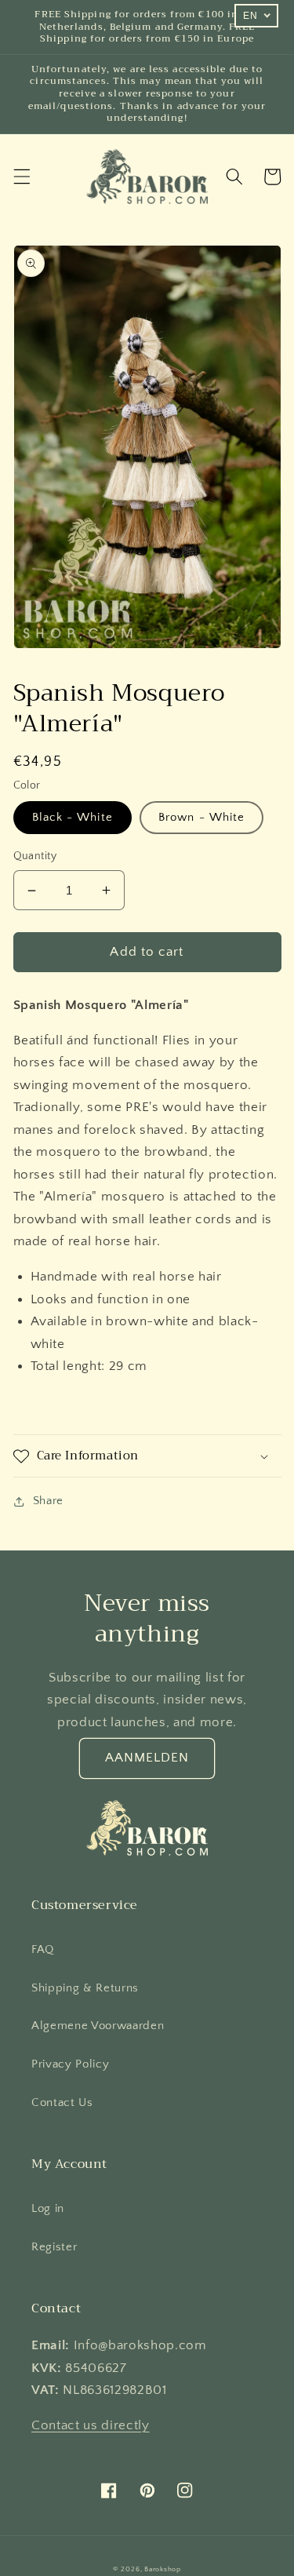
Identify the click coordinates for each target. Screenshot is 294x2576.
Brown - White (201, 817)
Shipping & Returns (85, 1988)
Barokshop (163, 2569)
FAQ (43, 1949)
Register (54, 2247)
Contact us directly (91, 2425)
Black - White (73, 817)
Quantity (35, 856)
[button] (21, 177)
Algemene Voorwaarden (98, 2026)
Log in (48, 2208)
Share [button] (48, 1501)
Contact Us (62, 2102)
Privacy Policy (70, 2064)
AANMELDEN (147, 1758)
